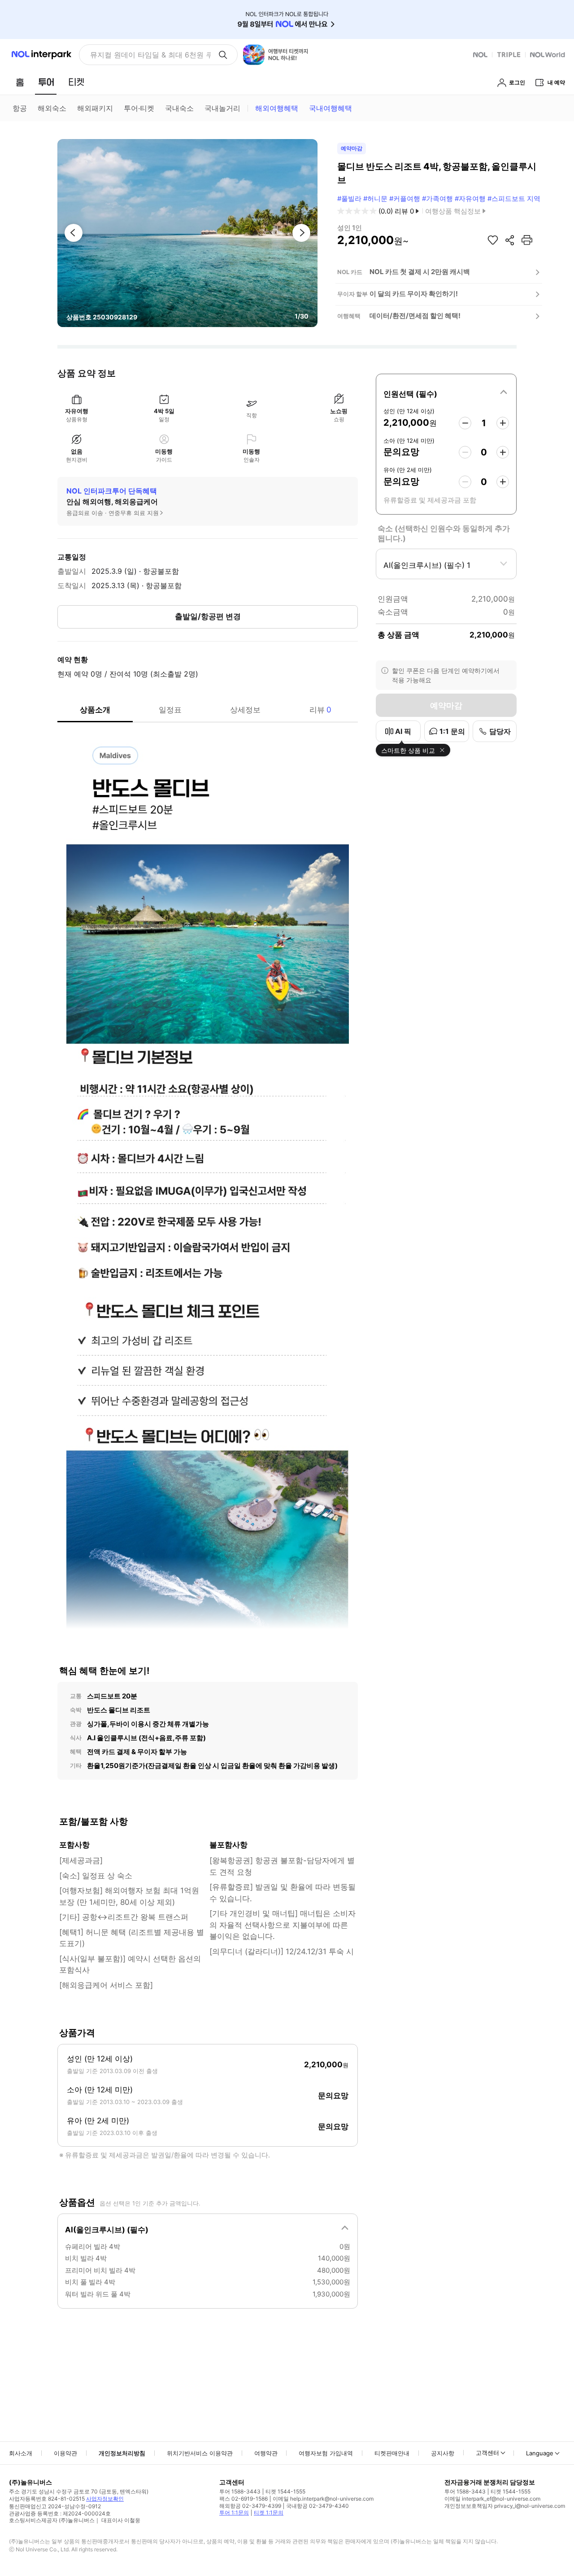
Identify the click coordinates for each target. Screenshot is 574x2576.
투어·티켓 (139, 108)
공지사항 (443, 2453)
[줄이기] (465, 423)
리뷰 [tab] (320, 710)
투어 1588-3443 (240, 2491)
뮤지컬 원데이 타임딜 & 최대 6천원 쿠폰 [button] (150, 55)
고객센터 (487, 2453)
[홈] (20, 82)
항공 (20, 108)
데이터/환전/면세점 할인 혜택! (415, 316)
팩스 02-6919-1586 (244, 2499)
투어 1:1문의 (234, 2513)
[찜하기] (493, 240)
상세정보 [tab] (245, 710)
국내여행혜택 (330, 108)
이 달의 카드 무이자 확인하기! (414, 294)
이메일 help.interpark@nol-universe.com (323, 2499)
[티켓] (76, 82)
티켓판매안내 (392, 2453)
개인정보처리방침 (122, 2453)
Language (540, 2453)
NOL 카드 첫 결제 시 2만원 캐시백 (420, 272)
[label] (446, 393)
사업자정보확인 (105, 2499)
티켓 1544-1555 (285, 2491)
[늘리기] (503, 423)
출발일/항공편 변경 (208, 616)
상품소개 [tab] (95, 710)
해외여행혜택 (277, 108)
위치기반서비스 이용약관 (200, 2453)
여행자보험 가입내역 (326, 2453)
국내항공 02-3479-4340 (317, 2506)
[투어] (46, 82)
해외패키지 (95, 108)
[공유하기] (510, 240)
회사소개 (21, 2453)
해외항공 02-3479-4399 (250, 2506)
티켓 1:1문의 (269, 2513)
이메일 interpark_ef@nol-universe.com (492, 2499)
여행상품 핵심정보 (453, 211)
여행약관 (266, 2453)
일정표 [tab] (170, 710)
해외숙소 (52, 108)
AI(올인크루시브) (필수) (107, 2230)
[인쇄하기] (527, 240)
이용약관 (65, 2453)
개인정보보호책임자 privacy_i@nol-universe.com (505, 2506)
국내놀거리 (222, 108)
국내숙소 (179, 108)
